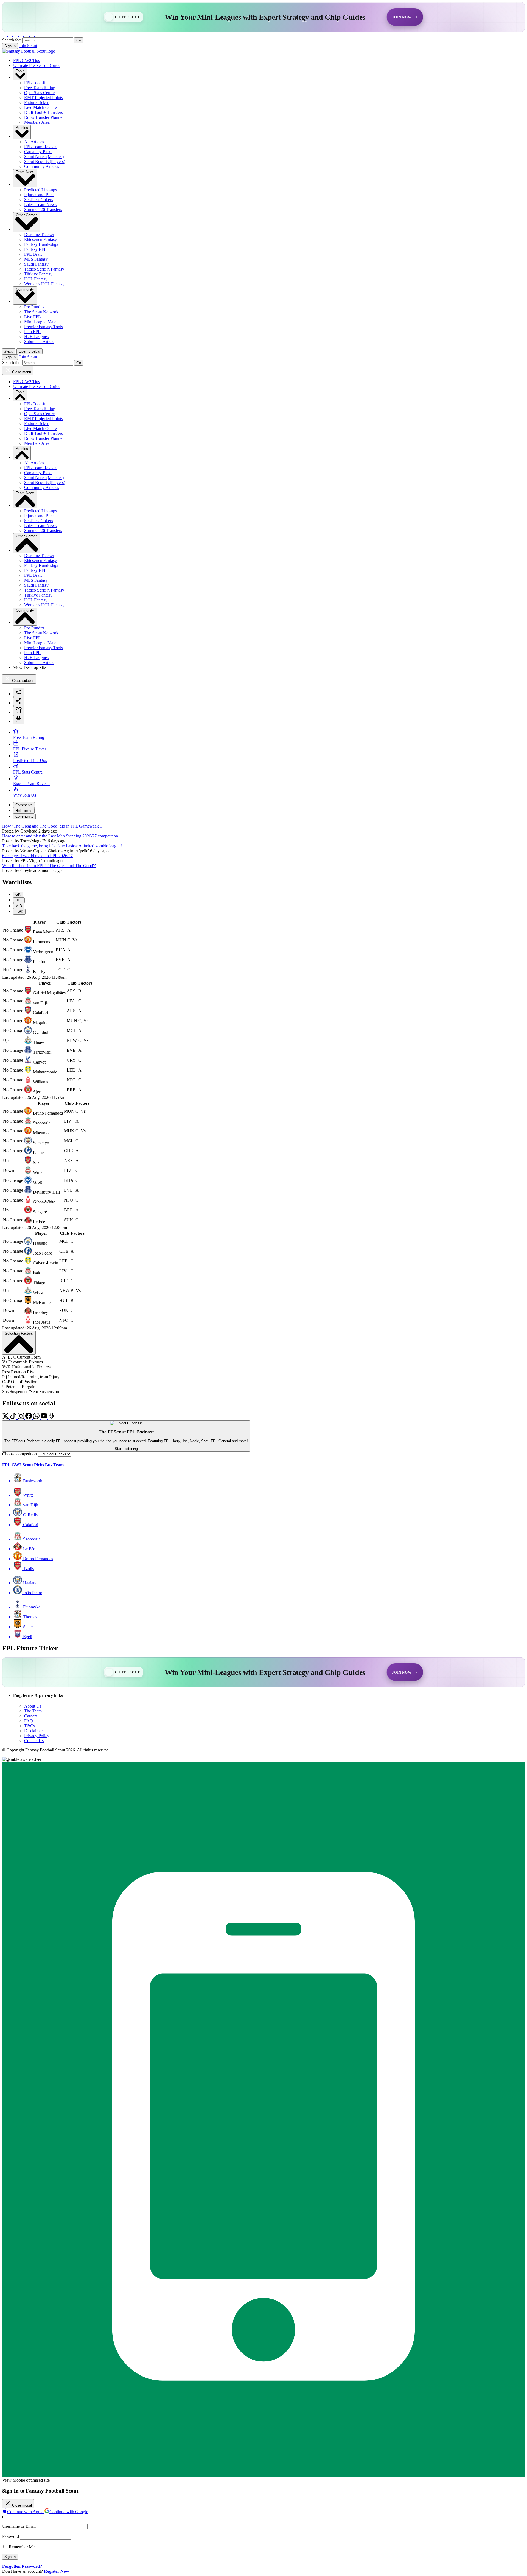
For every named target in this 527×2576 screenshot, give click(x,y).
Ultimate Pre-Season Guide (37, 65)
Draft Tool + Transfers (44, 112)
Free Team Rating (40, 88)
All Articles (34, 142)
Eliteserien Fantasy (40, 239)
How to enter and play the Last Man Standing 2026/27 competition (60, 836)
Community (25, 289)
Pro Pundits (34, 307)
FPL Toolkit (35, 83)
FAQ (29, 1721)
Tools (20, 71)
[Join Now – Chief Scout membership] (263, 17)
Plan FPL (32, 332)
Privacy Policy (37, 1736)
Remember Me (21, 2547)
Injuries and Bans (39, 195)
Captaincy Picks (38, 152)
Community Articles (42, 166)
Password (11, 2536)
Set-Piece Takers (39, 200)
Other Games (27, 215)
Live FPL (33, 317)
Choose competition (19, 1454)
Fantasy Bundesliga (41, 244)
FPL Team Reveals (41, 147)
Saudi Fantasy (36, 264)
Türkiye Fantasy (38, 274)
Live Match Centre (40, 107)
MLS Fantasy (36, 259)
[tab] (19, 692)
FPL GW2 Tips (26, 61)
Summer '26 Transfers (43, 209)
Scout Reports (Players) (45, 161)
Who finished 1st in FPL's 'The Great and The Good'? (49, 866)
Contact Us (34, 1741)
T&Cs (30, 1726)
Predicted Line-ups (40, 190)
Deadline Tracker (39, 234)
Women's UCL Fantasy (44, 284)
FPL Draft (33, 254)
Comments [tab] (24, 805)
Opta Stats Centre (39, 93)
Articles (22, 128)
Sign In (10, 46)
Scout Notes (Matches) (44, 157)
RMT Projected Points (44, 98)
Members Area (37, 122)
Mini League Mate (40, 322)
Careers (31, 1716)
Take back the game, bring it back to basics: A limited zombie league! (62, 846)
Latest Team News (40, 205)
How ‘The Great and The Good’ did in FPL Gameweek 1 (52, 826)
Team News (25, 172)
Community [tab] (24, 816)
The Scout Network (41, 312)
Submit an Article (39, 341)
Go (79, 40)
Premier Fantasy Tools (44, 327)
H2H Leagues (36, 337)
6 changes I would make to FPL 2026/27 (37, 856)
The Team (33, 1711)
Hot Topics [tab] (24, 811)
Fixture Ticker (36, 102)
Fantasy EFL (35, 249)
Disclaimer (33, 1731)
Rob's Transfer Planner (44, 117)
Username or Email (19, 2526)
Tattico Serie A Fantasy (44, 269)
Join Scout (28, 46)
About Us (33, 1706)
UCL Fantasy (36, 279)
